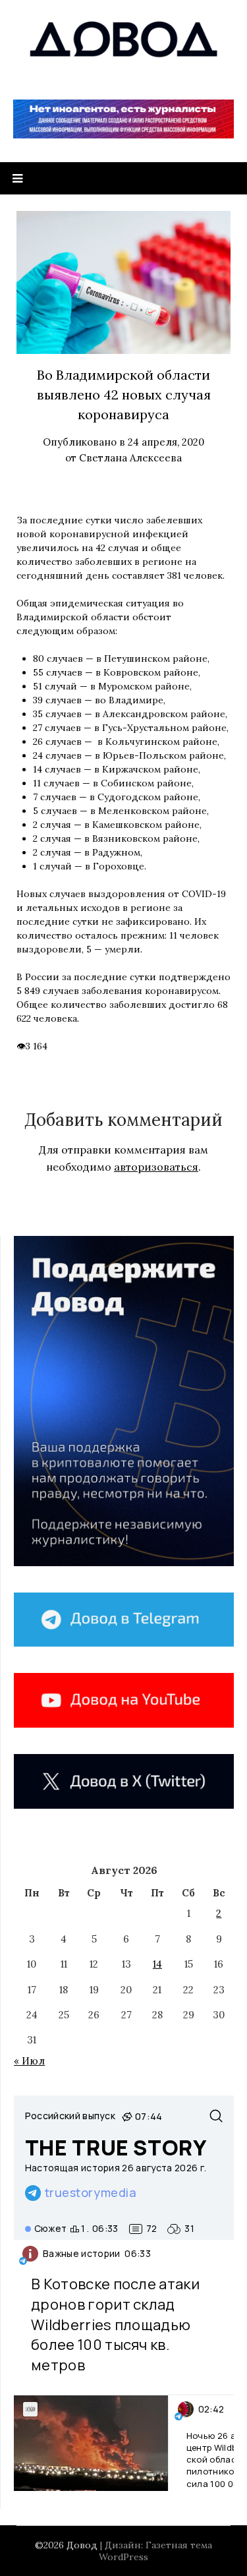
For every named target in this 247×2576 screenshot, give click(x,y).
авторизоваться (156, 1167)
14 (157, 1964)
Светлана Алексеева (130, 458)
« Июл (29, 2061)
